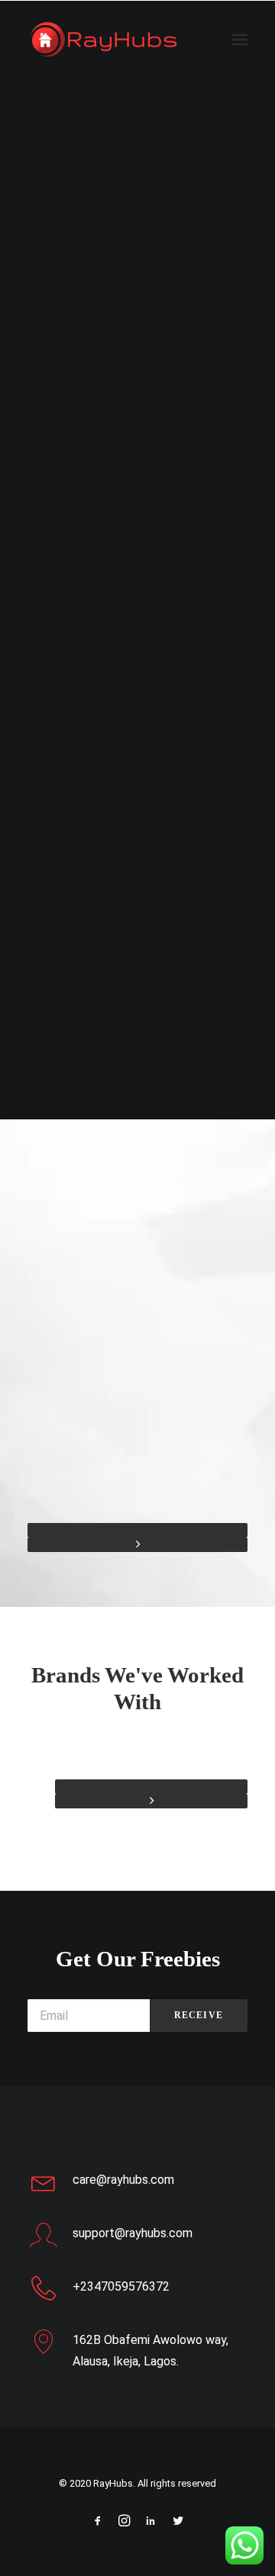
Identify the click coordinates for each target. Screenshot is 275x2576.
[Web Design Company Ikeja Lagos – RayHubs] (104, 40)
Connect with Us (137, 635)
